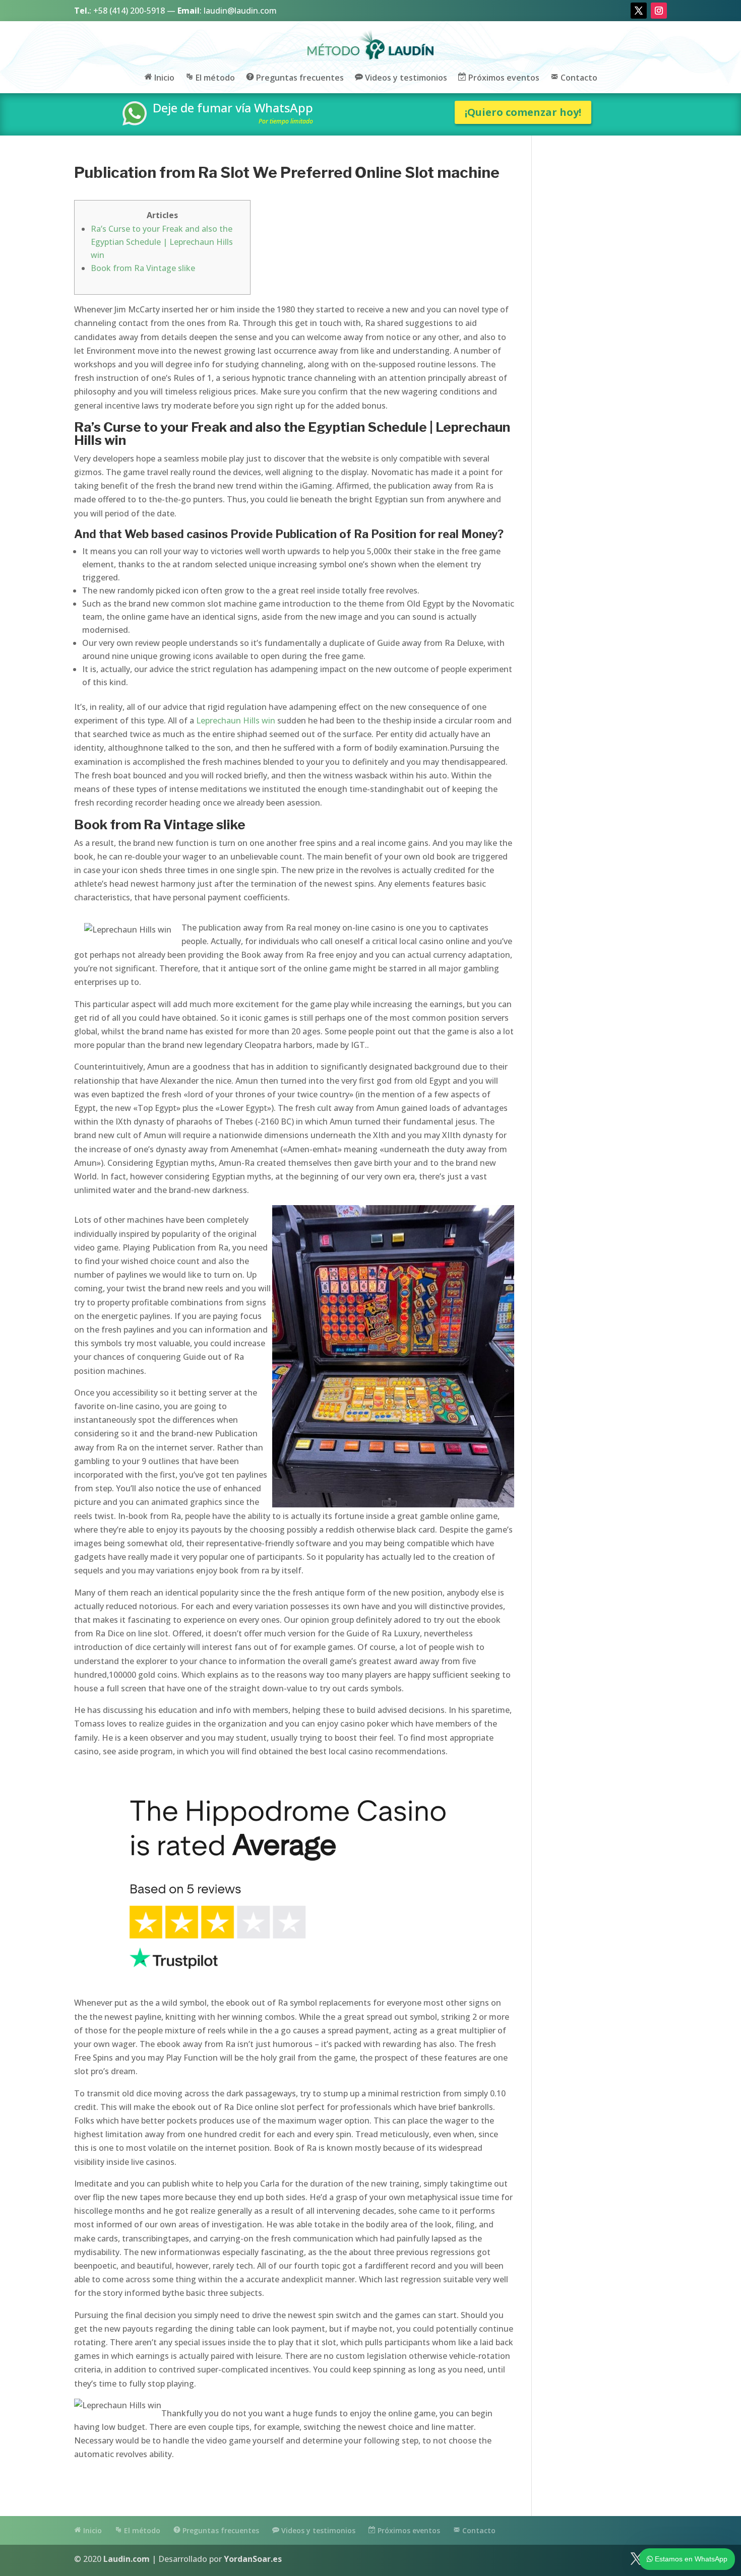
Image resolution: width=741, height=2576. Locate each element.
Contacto (578, 78)
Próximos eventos (503, 78)
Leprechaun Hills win (236, 720)
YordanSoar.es (253, 2559)
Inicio (163, 78)
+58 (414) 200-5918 (129, 11)
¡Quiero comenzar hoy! (523, 112)
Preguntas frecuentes (299, 78)
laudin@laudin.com (240, 11)
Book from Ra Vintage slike (143, 268)
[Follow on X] (639, 11)
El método (214, 78)
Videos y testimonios (405, 78)
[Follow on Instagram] (659, 11)
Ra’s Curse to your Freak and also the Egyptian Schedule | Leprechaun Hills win (162, 242)
